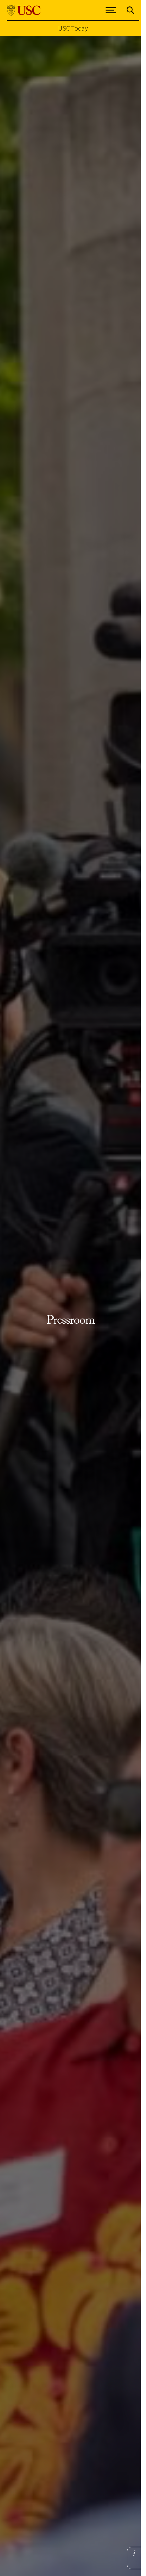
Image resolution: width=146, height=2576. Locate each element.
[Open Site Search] (130, 10)
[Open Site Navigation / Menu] (111, 10)
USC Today (73, 28)
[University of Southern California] (24, 10)
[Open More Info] (134, 2553)
